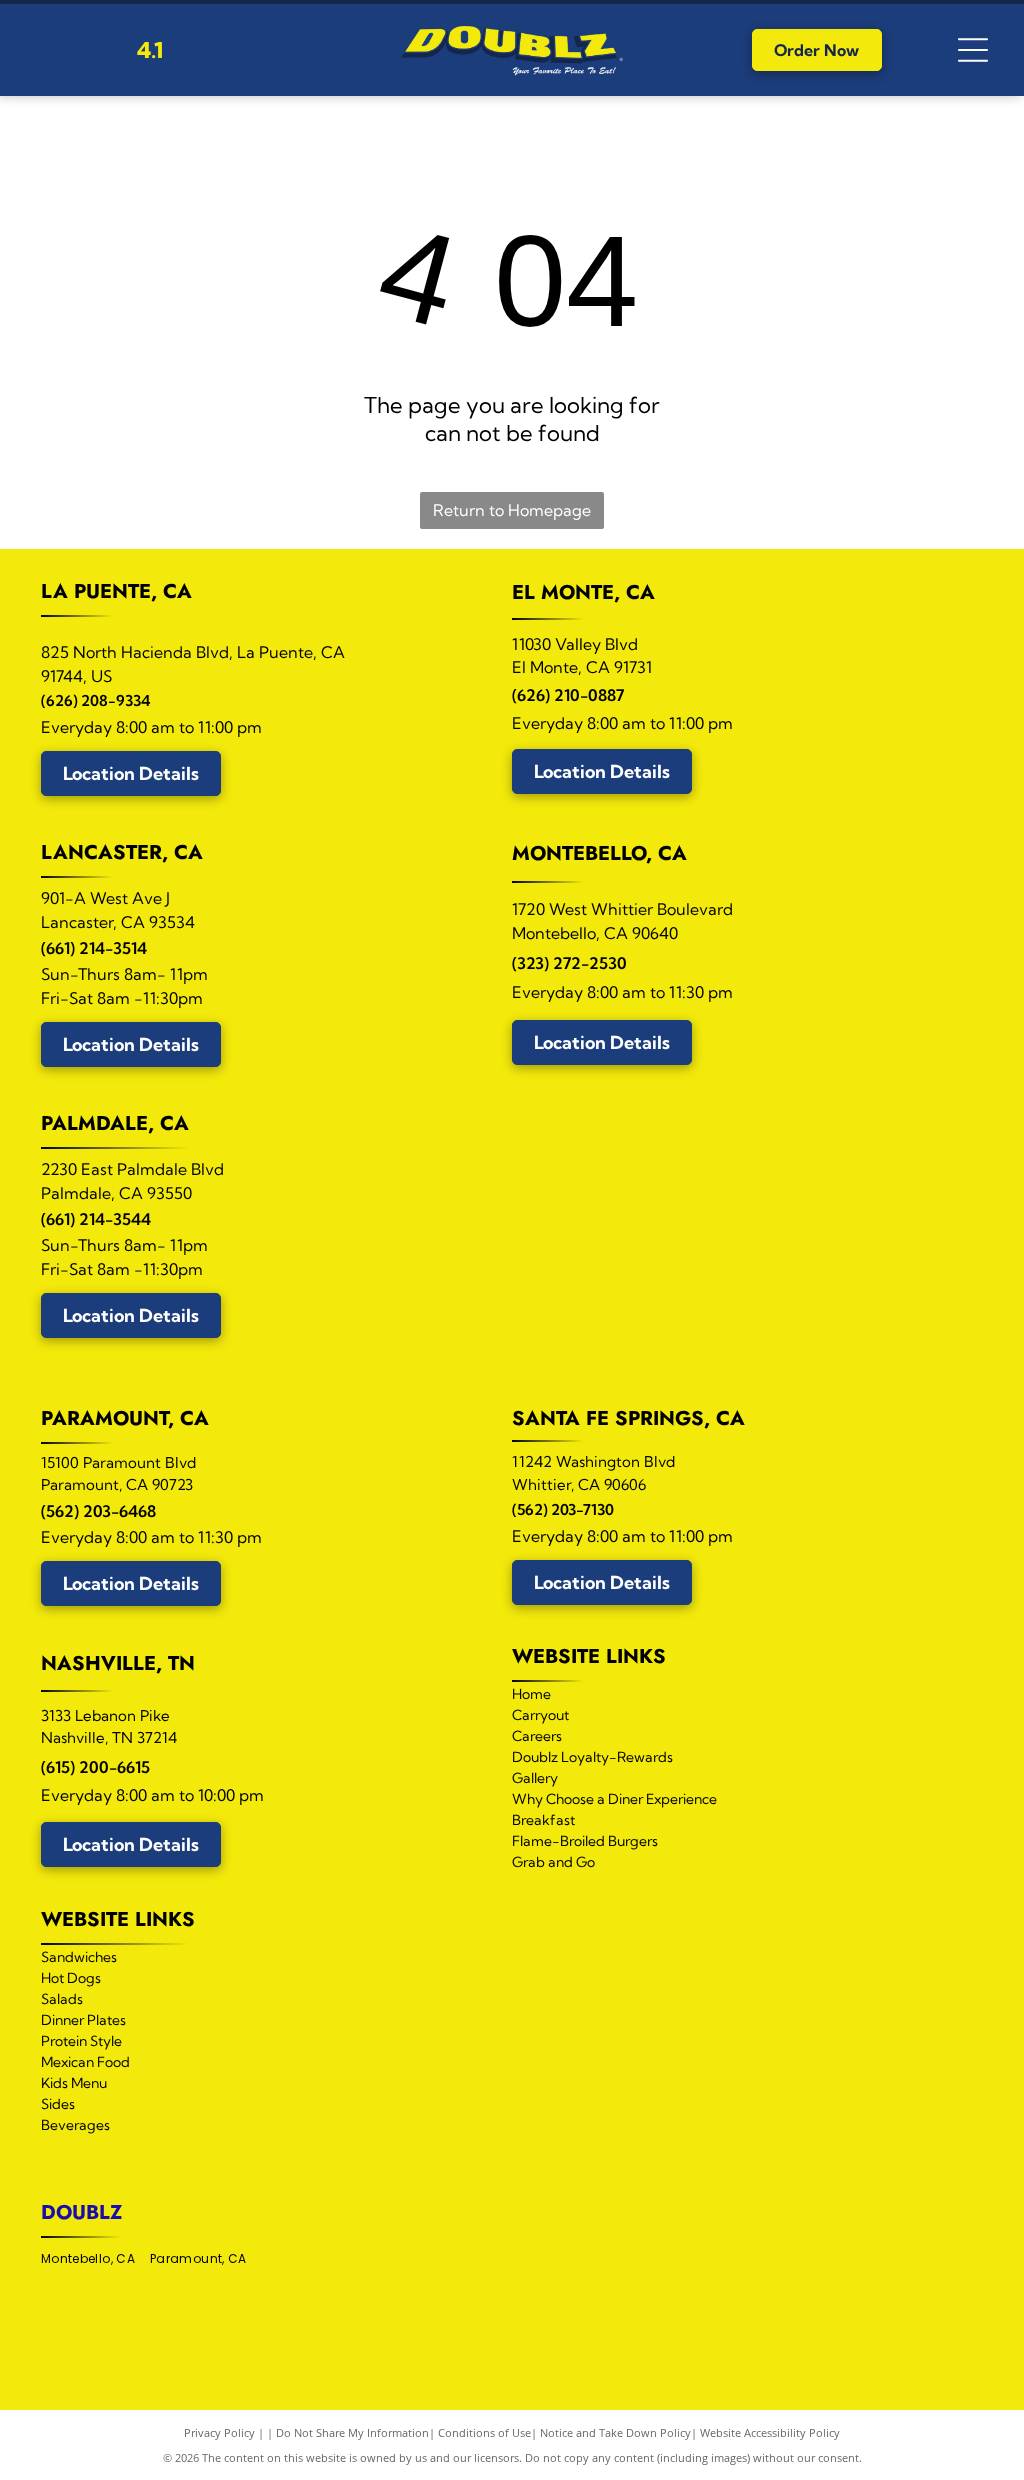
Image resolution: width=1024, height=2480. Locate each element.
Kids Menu (74, 2083)
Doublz (81, 2212)
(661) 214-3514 (94, 948)
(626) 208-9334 (95, 700)
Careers (537, 1736)
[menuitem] (95, 2259)
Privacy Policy (219, 2432)
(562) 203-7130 (563, 1509)
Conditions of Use (484, 2432)
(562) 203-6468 (98, 1511)
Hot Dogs (71, 1978)
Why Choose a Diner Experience (614, 1799)
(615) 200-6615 (95, 1767)
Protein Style (81, 2041)
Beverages (75, 2125)
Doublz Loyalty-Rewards (592, 1757)
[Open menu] (973, 50)
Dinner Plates (83, 2020)
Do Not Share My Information (352, 2432)
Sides (58, 2104)
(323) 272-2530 (569, 963)
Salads (62, 1999)
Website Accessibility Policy (770, 2432)
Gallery (535, 1778)
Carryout (540, 1715)
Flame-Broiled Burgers (585, 1841)
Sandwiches (79, 1957)
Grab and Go (553, 1862)
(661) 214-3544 (96, 1219)
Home (531, 1694)
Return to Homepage (512, 510)
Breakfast (543, 1820)
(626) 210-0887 (568, 695)
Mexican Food (85, 2062)
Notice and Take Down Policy (615, 2432)
